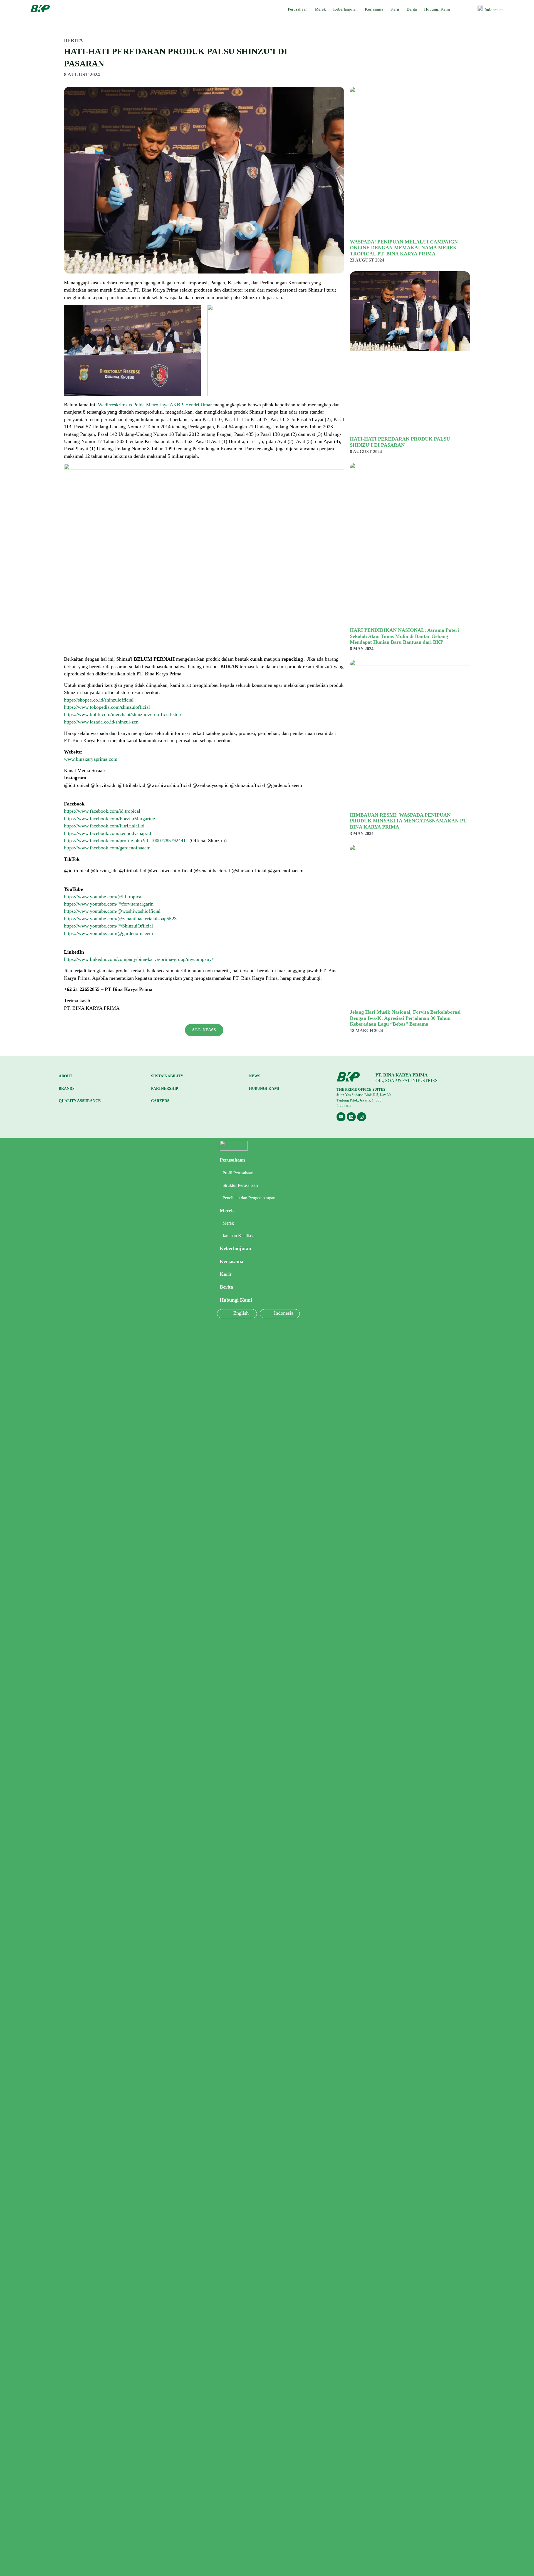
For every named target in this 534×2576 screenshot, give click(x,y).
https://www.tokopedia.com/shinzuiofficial (107, 707)
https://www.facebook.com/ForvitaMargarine (109, 819)
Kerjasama (374, 9)
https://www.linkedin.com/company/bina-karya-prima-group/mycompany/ (139, 959)
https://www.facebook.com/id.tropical (102, 811)
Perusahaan (298, 9)
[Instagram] (362, 1117)
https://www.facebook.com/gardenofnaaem (107, 848)
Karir (395, 9)
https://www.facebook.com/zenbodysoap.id (107, 833)
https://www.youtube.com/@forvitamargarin (109, 904)
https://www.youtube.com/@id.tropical (103, 897)
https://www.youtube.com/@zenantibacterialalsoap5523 (120, 919)
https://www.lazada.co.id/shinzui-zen (101, 722)
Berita (412, 9)
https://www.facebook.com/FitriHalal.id (104, 826)
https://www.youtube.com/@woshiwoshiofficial (112, 911)
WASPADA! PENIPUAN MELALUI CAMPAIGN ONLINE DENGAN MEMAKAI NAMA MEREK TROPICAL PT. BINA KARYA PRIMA (404, 248)
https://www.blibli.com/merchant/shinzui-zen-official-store (123, 714)
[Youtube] (341, 1117)
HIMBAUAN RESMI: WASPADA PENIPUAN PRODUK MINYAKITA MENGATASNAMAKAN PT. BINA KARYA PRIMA (409, 821)
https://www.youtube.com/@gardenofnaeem (108, 933)
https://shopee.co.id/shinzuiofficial (99, 700)
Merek (320, 9)
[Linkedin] (351, 1117)
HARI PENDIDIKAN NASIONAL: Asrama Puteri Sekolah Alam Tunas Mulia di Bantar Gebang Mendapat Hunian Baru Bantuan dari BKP (404, 636)
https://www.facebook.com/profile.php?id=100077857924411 (126, 841)
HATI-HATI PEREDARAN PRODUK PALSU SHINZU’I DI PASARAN (400, 442)
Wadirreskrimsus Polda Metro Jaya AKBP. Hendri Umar (155, 405)
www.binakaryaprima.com (91, 759)
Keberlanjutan (345, 9)
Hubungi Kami (437, 9)
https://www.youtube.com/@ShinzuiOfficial (108, 926)
